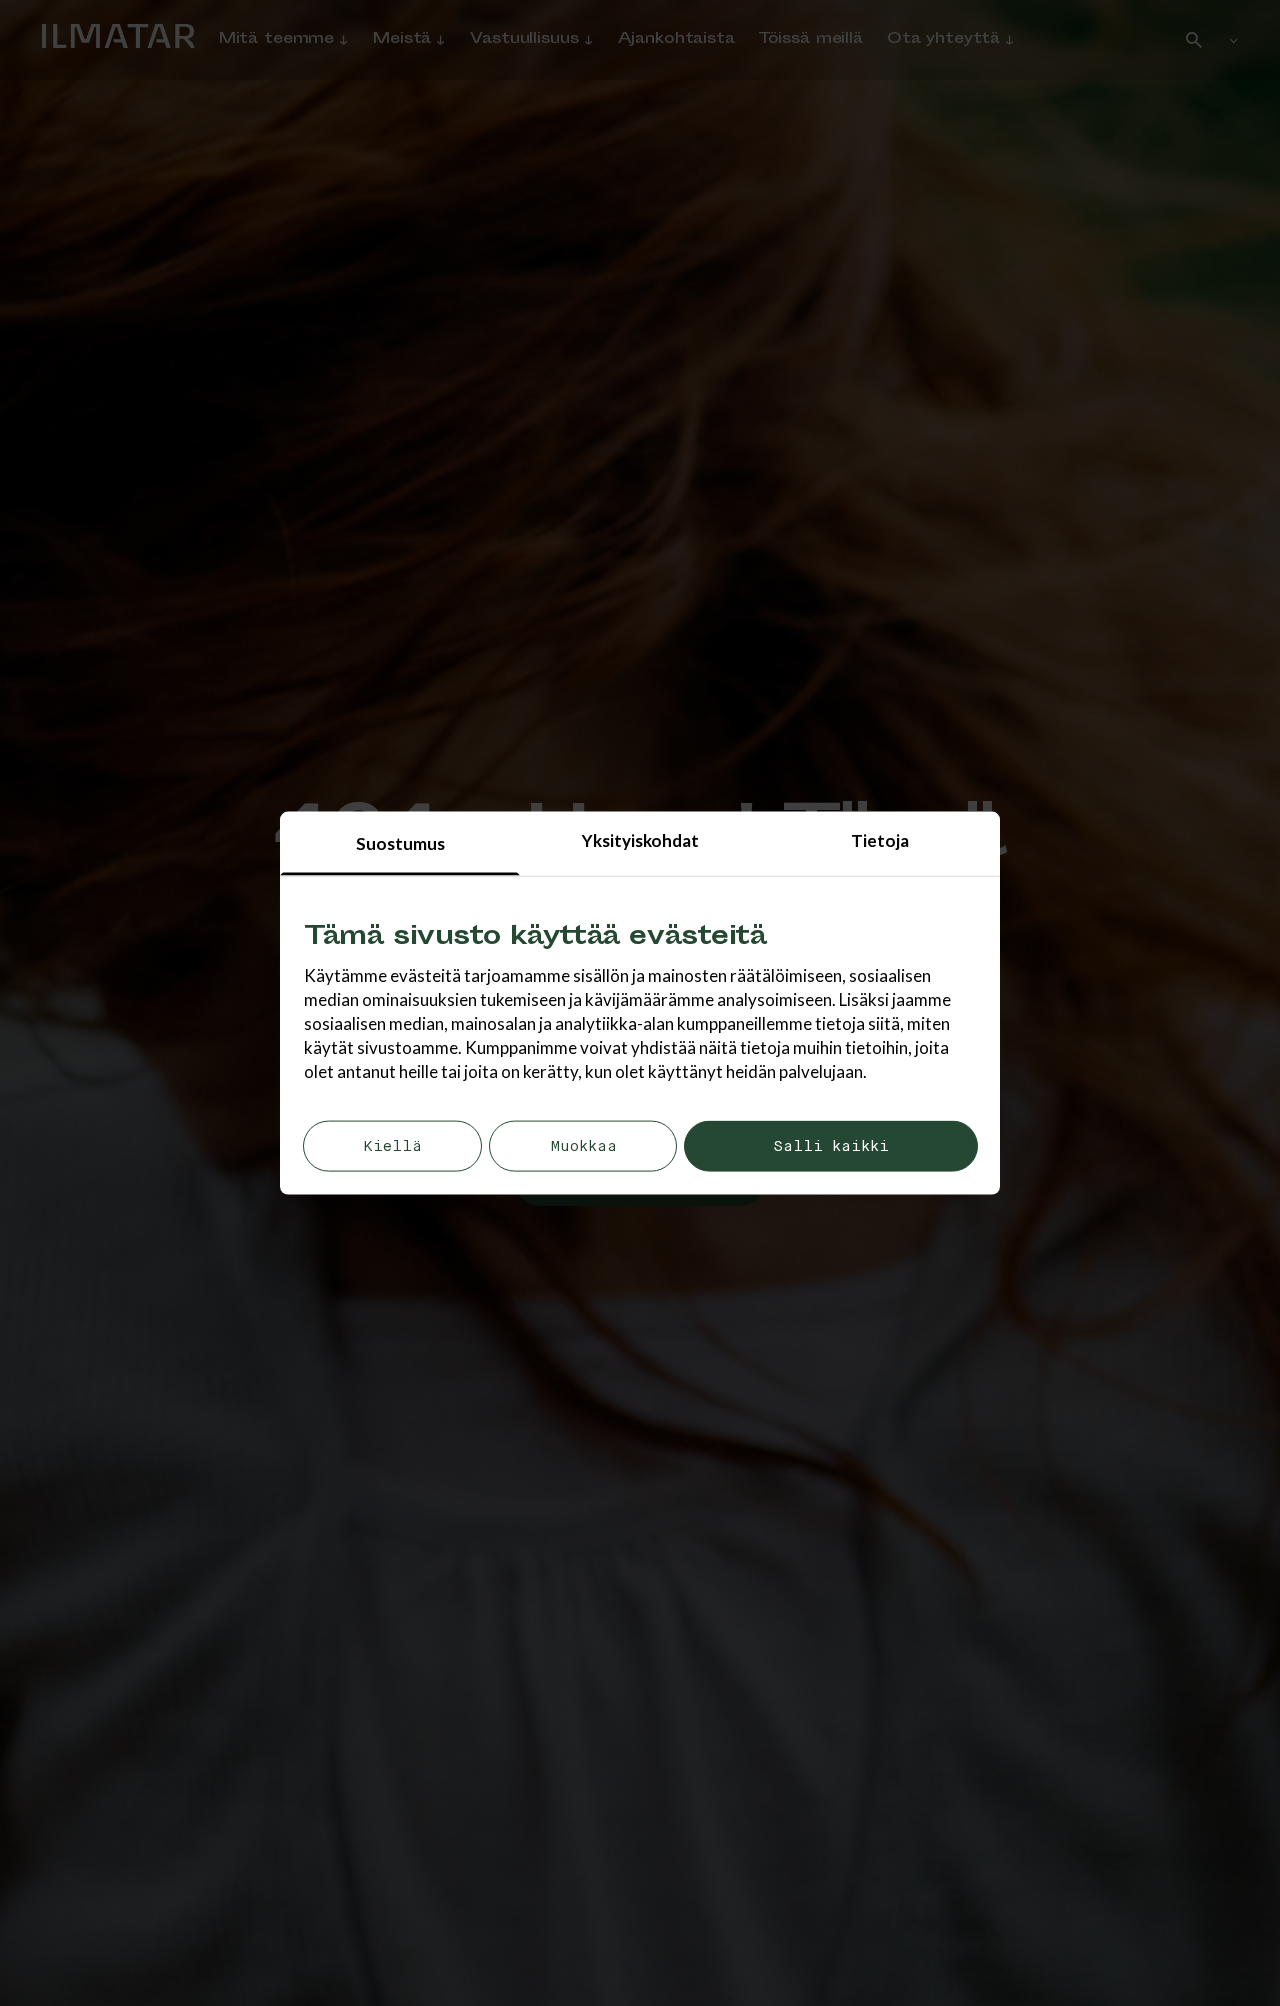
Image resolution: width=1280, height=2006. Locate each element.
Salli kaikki (831, 1146)
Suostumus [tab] (400, 843)
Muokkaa (583, 1146)
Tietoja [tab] (880, 840)
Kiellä (392, 1146)
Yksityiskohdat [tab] (640, 840)
